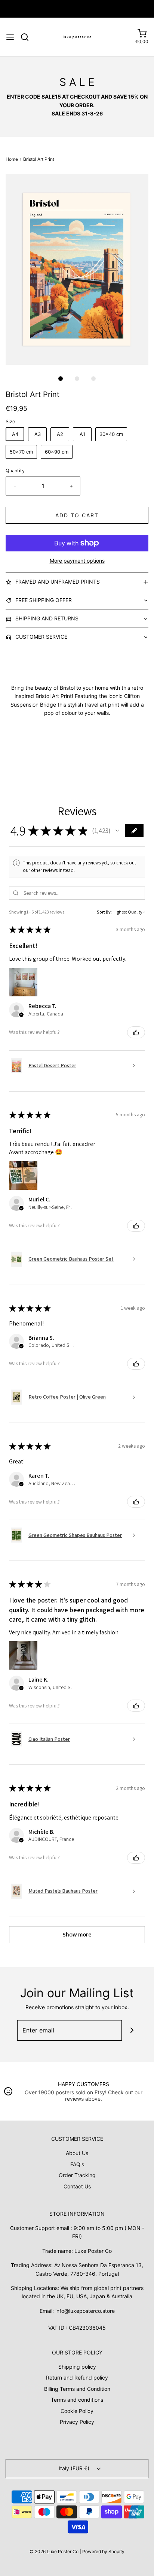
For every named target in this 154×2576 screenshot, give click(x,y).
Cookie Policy (77, 2411)
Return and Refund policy (77, 2378)
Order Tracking (77, 2175)
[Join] (132, 2030)
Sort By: (104, 912)
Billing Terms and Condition (77, 2389)
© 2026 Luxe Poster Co (54, 2551)
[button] (77, 269)
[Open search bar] (27, 37)
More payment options (77, 561)
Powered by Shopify (103, 2551)
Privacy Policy (77, 2422)
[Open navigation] (10, 37)
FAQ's (77, 2164)
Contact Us (77, 2186)
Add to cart (77, 515)
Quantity (15, 471)
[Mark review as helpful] (136, 1032)
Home (12, 159)
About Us (77, 2153)
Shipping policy (77, 2367)
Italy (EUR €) (75, 2468)
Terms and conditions (77, 2400)
